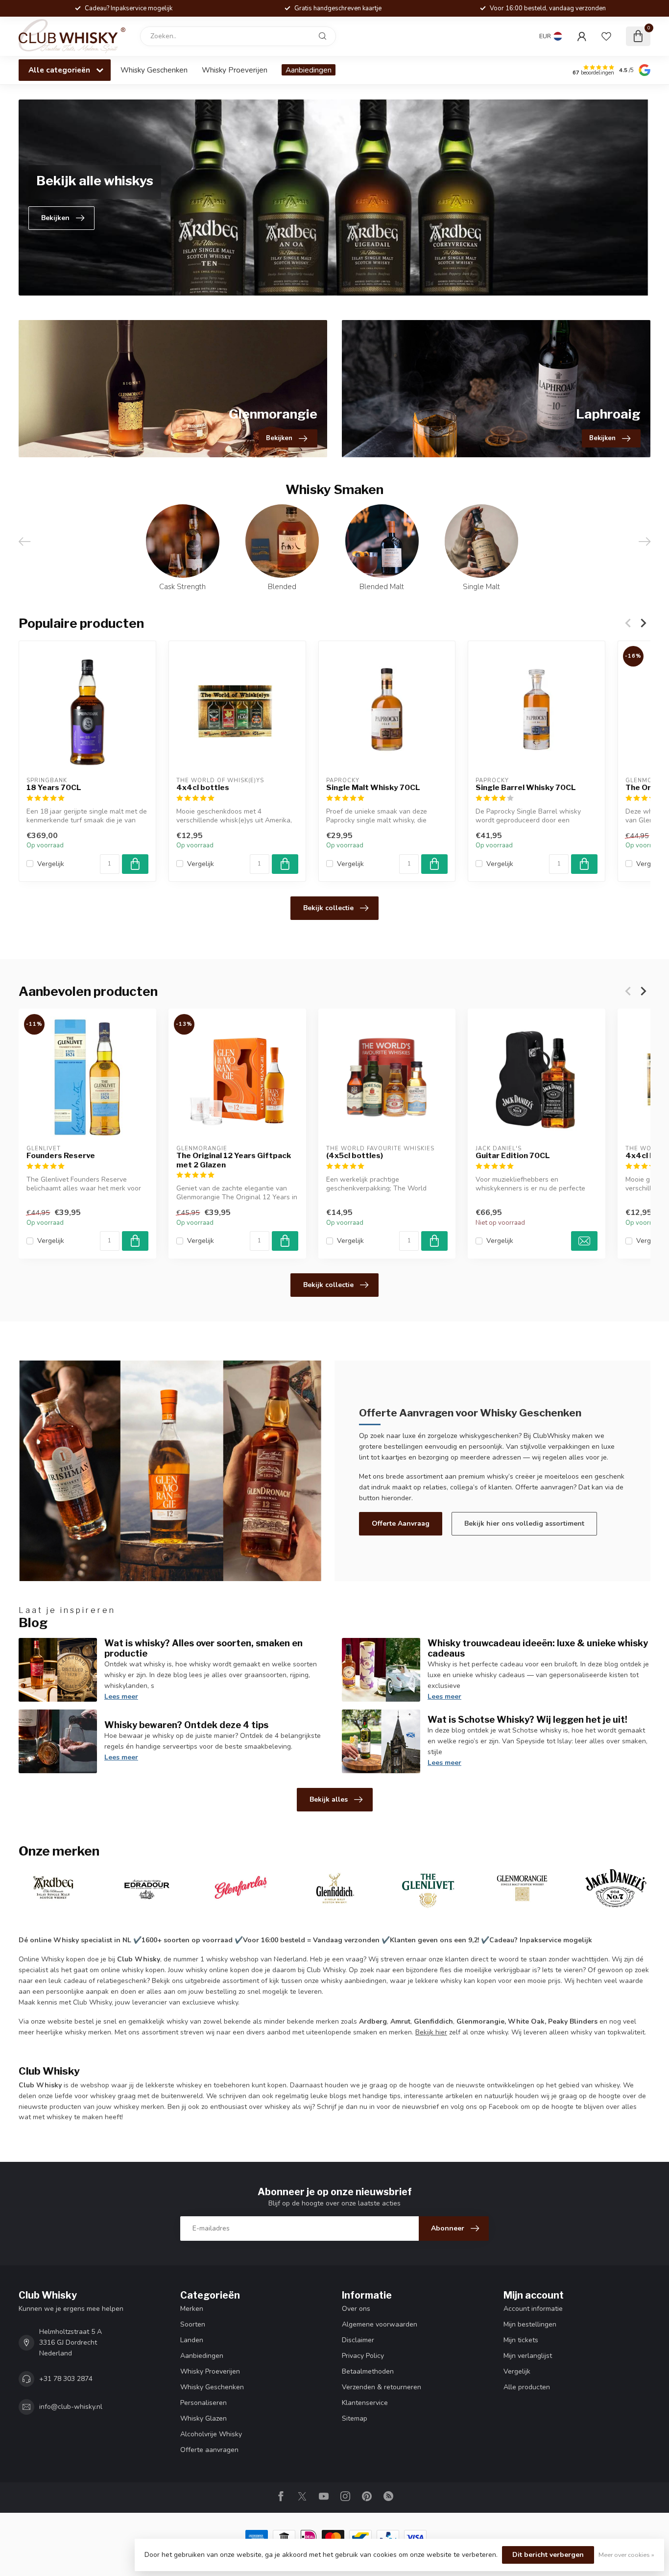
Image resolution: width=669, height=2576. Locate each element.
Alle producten (527, 2387)
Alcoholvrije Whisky (211, 2434)
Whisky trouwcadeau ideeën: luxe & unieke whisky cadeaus (538, 1648)
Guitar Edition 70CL (513, 1156)
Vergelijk (51, 864)
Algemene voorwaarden (380, 2324)
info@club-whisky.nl (71, 2407)
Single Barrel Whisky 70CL (526, 788)
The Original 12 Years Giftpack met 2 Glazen (234, 1160)
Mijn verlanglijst (528, 2356)
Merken (192, 2309)
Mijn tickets (521, 2340)
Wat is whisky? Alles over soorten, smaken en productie (203, 1648)
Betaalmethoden (368, 2371)
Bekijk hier (431, 2032)
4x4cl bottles (203, 788)
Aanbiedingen (309, 70)
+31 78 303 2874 (66, 2379)
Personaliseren (203, 2403)
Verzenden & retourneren (382, 2387)
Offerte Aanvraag (401, 1523)
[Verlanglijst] (606, 36)
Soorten (193, 2324)
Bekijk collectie (328, 908)
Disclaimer (358, 2340)
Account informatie (533, 2309)
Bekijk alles (329, 1799)
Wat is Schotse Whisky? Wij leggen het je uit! (527, 1719)
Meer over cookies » (626, 2555)
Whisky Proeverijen (235, 70)
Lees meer (121, 1697)
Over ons (356, 2309)
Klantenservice (365, 2403)
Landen (192, 2340)
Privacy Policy (363, 2356)
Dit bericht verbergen (548, 2555)
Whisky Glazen (203, 2418)
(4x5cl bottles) (355, 1156)
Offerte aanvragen (209, 2450)
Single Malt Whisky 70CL (373, 788)
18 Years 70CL (54, 788)
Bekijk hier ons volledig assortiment (524, 1523)
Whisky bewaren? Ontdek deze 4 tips (186, 1725)
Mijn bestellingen (530, 2324)
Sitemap (355, 2418)
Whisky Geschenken (154, 70)
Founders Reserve (61, 1156)
